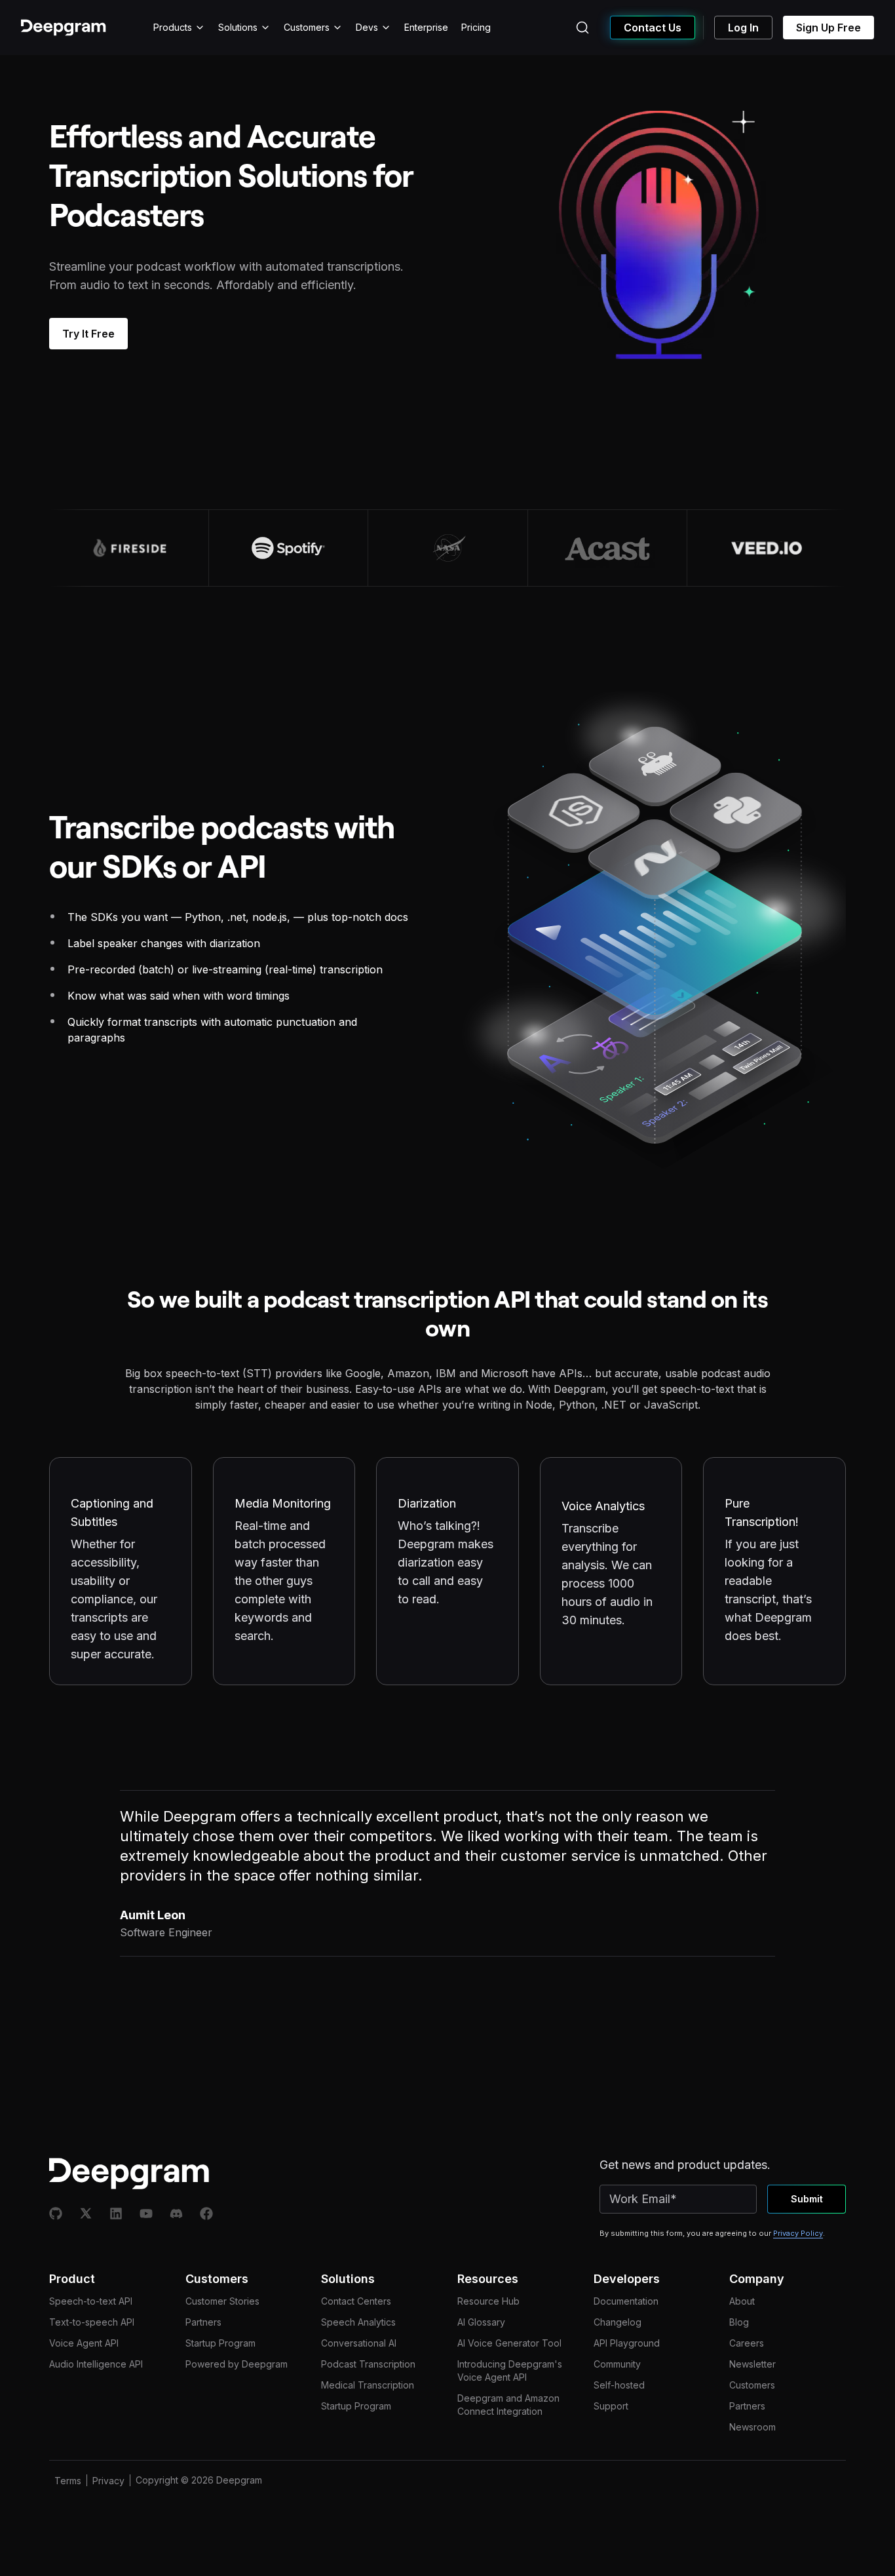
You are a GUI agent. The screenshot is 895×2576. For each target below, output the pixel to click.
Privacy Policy (798, 2233)
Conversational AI (359, 2343)
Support (611, 2406)
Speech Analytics (358, 2322)
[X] (86, 2214)
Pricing (476, 27)
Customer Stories (222, 2301)
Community (617, 2364)
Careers (747, 2343)
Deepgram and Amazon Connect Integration (508, 2405)
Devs (367, 27)
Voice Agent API (84, 2343)
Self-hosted (619, 2385)
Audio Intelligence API (96, 2364)
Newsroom (752, 2427)
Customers (307, 27)
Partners (203, 2322)
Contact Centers (356, 2301)
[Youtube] (146, 2214)
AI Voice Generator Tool (509, 2343)
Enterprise (426, 27)
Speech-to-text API (91, 2301)
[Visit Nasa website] (447, 548)
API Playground (627, 2343)
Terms (68, 2481)
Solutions (238, 27)
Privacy (108, 2481)
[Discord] (176, 2214)
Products (173, 27)
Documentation (626, 2301)
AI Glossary (481, 2322)
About (742, 2301)
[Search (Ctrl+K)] (582, 28)
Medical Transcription (368, 2385)
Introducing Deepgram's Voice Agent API (510, 2371)
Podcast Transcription (368, 2364)
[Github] (56, 2214)
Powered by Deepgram (237, 2364)
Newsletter (752, 2364)
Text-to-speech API (92, 2322)
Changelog (618, 2322)
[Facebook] (206, 2214)
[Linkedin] (116, 2214)
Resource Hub (488, 2301)
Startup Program (220, 2343)
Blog (739, 2322)
